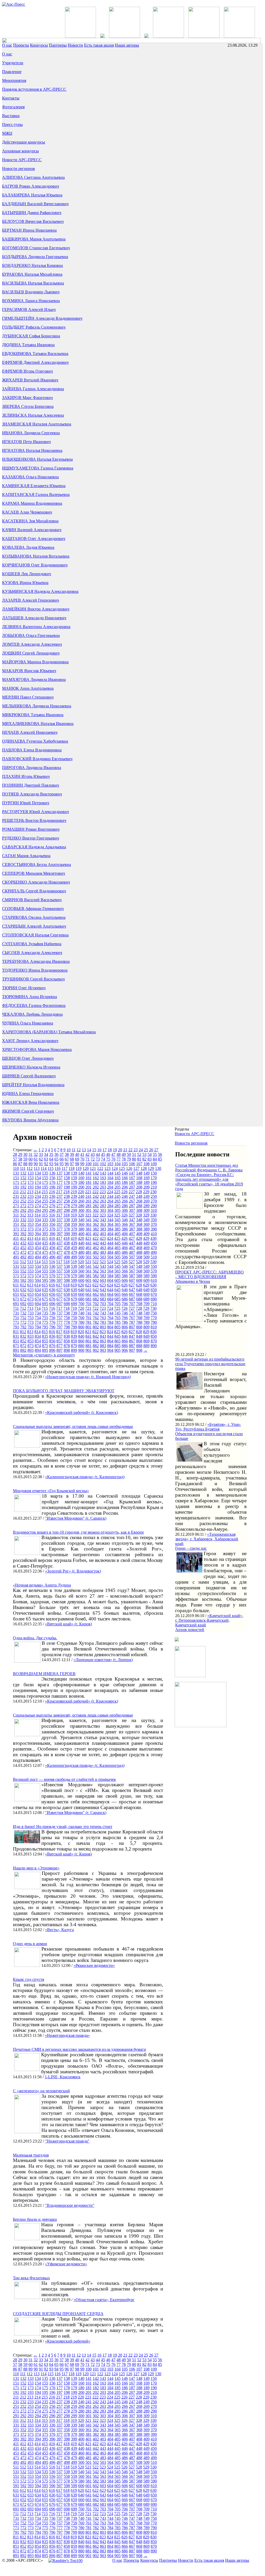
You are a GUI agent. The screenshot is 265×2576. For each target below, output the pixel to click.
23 (136, 1150)
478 (67, 1252)
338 (67, 1220)
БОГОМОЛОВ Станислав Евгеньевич (36, 248)
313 (30, 1215)
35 (51, 1154)
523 (103, 1262)
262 (96, 1201)
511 (16, 1262)
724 (110, 1308)
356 (52, 1224)
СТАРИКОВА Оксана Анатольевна (34, 917)
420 (81, 1238)
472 (23, 1252)
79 (129, 1159)
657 (60, 1294)
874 (38, 1346)
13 (84, 1150)
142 (96, 1173)
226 (124, 1192)
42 (87, 1154)
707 (132, 1304)
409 (146, 1234)
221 (88, 1192)
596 (52, 1280)
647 (132, 1290)
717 (59, 1308)
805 (117, 1327)
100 (89, 1164)
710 (154, 1304)
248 (139, 1196)
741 (89, 1313)
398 (67, 1234)
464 (110, 1248)
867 (132, 1341)
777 (60, 1322)
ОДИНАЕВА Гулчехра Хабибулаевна (35, 741)
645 (117, 1290)
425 (117, 1238)
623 (103, 1285)
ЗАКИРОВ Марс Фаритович (27, 398)
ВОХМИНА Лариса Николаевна (31, 301)
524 (110, 1262)
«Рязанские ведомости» (94, 1965)
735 (45, 1313)
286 (125, 1206)
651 (16, 1294)
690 (154, 1299)
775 (45, 1322)
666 (125, 1294)
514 (38, 1262)
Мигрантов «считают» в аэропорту (44, 1355)
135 (45, 1173)
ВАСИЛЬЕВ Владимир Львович (31, 292)
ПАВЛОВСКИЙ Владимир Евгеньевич (37, 759)
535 (45, 1266)
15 (94, 1150)
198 (67, 1187)
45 (103, 1154)
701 (89, 1304)
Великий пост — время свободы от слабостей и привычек (64, 1779)
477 (60, 1252)
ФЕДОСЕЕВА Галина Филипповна (34, 1005)
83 (150, 1159)
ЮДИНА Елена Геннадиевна (28, 1094)
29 (20, 1154)
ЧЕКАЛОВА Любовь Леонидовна (32, 1014)
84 (155, 1159)
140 (81, 1173)
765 (117, 1318)
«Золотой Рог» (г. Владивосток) (73, 1571)
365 (117, 1224)
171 (16, 1182)
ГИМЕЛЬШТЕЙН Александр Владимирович (42, 318)
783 (103, 1322)
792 (23, 1327)
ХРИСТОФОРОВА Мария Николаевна (37, 1049)
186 (125, 1182)
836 (52, 1336)
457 (60, 1248)
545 (117, 1266)
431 (16, 1243)
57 (15, 1159)
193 (31, 1187)
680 (81, 1299)
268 (139, 1201)
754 (38, 1318)
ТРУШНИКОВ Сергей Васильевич (33, 979)
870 (154, 1341)
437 (60, 1243)
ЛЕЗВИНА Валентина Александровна (36, 627)
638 (67, 1290)
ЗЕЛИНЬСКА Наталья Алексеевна (33, 415)
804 (110, 1327)
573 (31, 1276)
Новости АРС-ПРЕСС (22, 160)
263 (103, 1201)
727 (132, 1308)
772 (23, 1322)
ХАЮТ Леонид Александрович (30, 1041)
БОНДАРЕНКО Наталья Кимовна (32, 265)
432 (23, 1243)
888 (139, 1346)
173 (31, 1182)
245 (117, 1196)
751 (16, 1318)
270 (154, 1201)
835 (45, 1336)
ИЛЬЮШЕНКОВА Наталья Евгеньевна (37, 459)
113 (37, 1168)
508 (139, 1257)
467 (132, 1248)
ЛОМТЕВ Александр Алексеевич (32, 644)
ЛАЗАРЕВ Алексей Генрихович (31, 600)
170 (154, 1178)
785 (117, 1322)
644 (110, 1290)
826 (124, 1332)
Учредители (13, 63)
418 (67, 1238)
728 (139, 1308)
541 (89, 1266)
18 (110, 1150)
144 (110, 1173)
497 (60, 1257)
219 (74, 1192)
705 (117, 1304)
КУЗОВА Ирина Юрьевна (25, 583)
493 (31, 1257)
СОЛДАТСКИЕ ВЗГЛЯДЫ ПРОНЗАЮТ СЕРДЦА (58, 2314)
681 (89, 1299)
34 (46, 1154)
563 (103, 1271)
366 (125, 1224)
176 (52, 1182)
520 (81, 1262)
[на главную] (14, 4)
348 (139, 1220)
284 (110, 1206)
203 (103, 1187)
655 (45, 1294)
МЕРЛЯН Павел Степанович (28, 697)
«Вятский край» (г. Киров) (68, 1624)
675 (45, 1299)
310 (154, 1210)
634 (38, 1290)
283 (103, 1206)
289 (146, 1206)
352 (23, 1224)
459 (74, 1248)
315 (45, 1215)
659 (74, 1294)
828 (139, 1332)
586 (125, 1276)
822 (95, 1332)
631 (16, 1290)
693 (31, 1304)
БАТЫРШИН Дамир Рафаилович (32, 213)
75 (108, 1159)
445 (117, 1243)
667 (132, 1294)
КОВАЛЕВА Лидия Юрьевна (28, 547)
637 (60, 1290)
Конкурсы (39, 45)
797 (60, 1327)
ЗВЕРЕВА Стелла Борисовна (28, 406)
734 (38, 1313)
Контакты (11, 98)
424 (110, 1238)
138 (67, 1173)
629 (146, 1285)
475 (45, 1252)
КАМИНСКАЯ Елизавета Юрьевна (34, 486)
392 (23, 1234)
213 (30, 1192)
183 (103, 1182)
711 (16, 1308)
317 (59, 1215)
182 (96, 1182)
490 (154, 1252)
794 (38, 1327)
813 (30, 1332)
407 (132, 1234)
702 (96, 1304)
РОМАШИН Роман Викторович (31, 829)
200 (81, 1187)
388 (139, 1229)
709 (146, 1304)
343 (103, 1220)
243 (103, 1196)
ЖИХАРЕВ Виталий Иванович (30, 380)
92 (46, 1164)
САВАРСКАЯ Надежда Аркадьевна (34, 847)
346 (125, 1220)
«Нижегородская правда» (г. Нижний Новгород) (88, 1377)
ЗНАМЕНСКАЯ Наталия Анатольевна (37, 424)
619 (74, 1285)
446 (125, 1243)
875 (45, 1346)
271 (16, 1206)
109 (154, 1164)
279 (74, 1206)
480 (81, 1252)
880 (81, 1346)
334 (38, 1220)
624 (110, 1285)
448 (139, 1243)
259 (74, 1201)
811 (16, 1332)
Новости (75, 45)
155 (45, 1178)
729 (146, 1308)
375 (45, 1229)
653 (31, 1294)
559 (74, 1271)
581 (89, 1276)
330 (153, 1215)
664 (110, 1294)
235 (45, 1196)
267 (132, 1201)
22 (130, 1150)
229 (146, 1192)
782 (96, 1322)
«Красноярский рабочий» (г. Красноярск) (82, 1412)
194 (38, 1187)
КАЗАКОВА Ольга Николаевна (30, 477)
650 (154, 1290)
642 (96, 1290)
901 (89, 1350)
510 (154, 1257)
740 (81, 1313)
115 (51, 1168)
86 (15, 1164)
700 (81, 1304)
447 (132, 1243)
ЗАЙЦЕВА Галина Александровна (33, 389)
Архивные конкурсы (20, 151)
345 (117, 1220)
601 (89, 1280)
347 (132, 1220)
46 (108, 1154)
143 (103, 1173)
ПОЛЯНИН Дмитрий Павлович (31, 785)
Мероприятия (14, 80)
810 (154, 1327)
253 (31, 1201)
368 (139, 1224)
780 (81, 1322)
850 (154, 1336)
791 (16, 1327)
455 (45, 1248)
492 (23, 1257)
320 (81, 1215)
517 (59, 1262)
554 (38, 1271)
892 (23, 1350)
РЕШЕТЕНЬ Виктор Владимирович (34, 820)
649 (146, 1290)
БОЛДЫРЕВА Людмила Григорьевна (35, 257)
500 (81, 1257)
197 (60, 1187)
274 (38, 1206)
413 (30, 1238)
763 (103, 1318)
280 (81, 1206)
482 (96, 1252)
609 (146, 1280)
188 (139, 1182)
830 (153, 1332)
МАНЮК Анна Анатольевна (28, 688)
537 (60, 1266)
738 (67, 1313)
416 (52, 1238)
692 (23, 1304)
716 (52, 1308)
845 (117, 1336)
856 (52, 1341)
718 (67, 1308)
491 (16, 1257)
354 (38, 1224)
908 (139, 1350)
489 (146, 1252)
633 (31, 1290)
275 (45, 1206)
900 (81, 1350)
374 (38, 1229)
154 (38, 1178)
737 (60, 1313)
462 (96, 1248)
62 (41, 1159)
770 (154, 1318)
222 (95, 1192)
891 (16, 1350)
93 (51, 1164)
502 (96, 1257)
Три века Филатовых (31, 2278)
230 (153, 1192)
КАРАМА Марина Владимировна (32, 503)
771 (16, 1322)
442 (96, 1243)
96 (67, 1164)
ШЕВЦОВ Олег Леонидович (28, 1058)
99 (82, 1164)
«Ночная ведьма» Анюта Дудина (42, 1585)
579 (74, 1276)
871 (16, 1346)
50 (129, 1154)
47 (113, 1154)
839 (74, 1336)
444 (110, 1243)
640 (81, 1290)
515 (45, 1262)
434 (38, 1243)
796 (52, 1327)
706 (125, 1304)
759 (74, 1318)
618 (67, 1285)
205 (117, 1187)
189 (146, 1182)
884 (110, 1346)
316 (52, 1215)
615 (45, 1285)
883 (103, 1346)
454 (38, 1248)
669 (146, 1294)
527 (132, 1262)
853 (31, 1341)
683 (103, 1299)
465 (117, 1248)
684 (110, 1299)
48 (119, 1154)
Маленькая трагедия (31, 2155)
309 (146, 1210)
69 (77, 1159)
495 (45, 1257)
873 (31, 1346)
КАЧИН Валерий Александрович (32, 530)
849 (146, 1336)
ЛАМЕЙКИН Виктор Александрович (36, 609)
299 (74, 1210)
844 (110, 1336)
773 (31, 1322)
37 (62, 1154)
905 (117, 1350)
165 (117, 1178)
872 (23, 1346)
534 (38, 1266)
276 (52, 1206)
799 (74, 1327)
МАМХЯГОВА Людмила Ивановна (34, 679)
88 (25, 1164)
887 (132, 1346)
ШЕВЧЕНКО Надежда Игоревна (31, 1067)
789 (146, 1322)
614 (38, 1285)
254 (38, 1201)
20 (120, 1150)
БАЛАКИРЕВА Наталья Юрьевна (32, 195)
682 (96, 1299)
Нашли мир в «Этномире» (36, 1868)
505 (117, 1257)
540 (81, 1266)
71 (87, 1159)
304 (110, 1210)
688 (139, 1299)
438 (67, 1243)
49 (124, 1154)
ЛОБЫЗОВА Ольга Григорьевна (31, 635)
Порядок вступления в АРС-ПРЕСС (34, 89)
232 (23, 1196)
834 (38, 1336)
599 (74, 1280)
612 (23, 1285)
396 (52, 1234)
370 (154, 1224)
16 (99, 1150)
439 (74, 1243)
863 (103, 1341)
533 (31, 1266)
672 (23, 1299)
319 (74, 1215)
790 (154, 1322)
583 (103, 1276)
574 (38, 1276)
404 (110, 1234)
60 (31, 1159)
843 (103, 1336)
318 (67, 1215)
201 (89, 1187)
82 (144, 1159)
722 (95, 1308)
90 (36, 1164)
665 (117, 1294)
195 (45, 1187)
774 (38, 1322)
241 (89, 1196)
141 (89, 1173)
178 (67, 1182)
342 (96, 1220)
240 (81, 1196)
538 (67, 1266)
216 (52, 1192)
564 (110, 1271)
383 (103, 1229)
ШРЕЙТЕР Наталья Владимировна (33, 1085)
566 (125, 1271)
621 (88, 1285)
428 (139, 1238)
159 (74, 1178)
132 (23, 1173)
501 (89, 1257)
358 (67, 1224)
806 (125, 1327)
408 (139, 1234)
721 (88, 1308)
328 (139, 1215)
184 (110, 1182)
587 (132, 1276)
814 (38, 1332)
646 (125, 1290)
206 (125, 1187)
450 (154, 1243)
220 (81, 1192)
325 (117, 1215)
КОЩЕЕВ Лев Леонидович (27, 574)
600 (81, 1280)
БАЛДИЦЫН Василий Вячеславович (35, 204)
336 (52, 1220)
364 (110, 1224)
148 (139, 1173)
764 (110, 1318)
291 (16, 1210)
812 (23, 1332)
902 (96, 1350)
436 (52, 1243)
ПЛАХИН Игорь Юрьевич (26, 776)
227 (132, 1192)
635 (45, 1290)
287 (132, 1206)
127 (136, 1168)
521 (88, 1262)
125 (122, 1168)
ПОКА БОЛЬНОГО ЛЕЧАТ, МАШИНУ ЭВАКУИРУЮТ (64, 1391)
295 (45, 1210)
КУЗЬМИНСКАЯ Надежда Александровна (40, 591)
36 (56, 1154)
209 (146, 1187)
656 (52, 1294)
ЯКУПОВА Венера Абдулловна (30, 1120)
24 (141, 1150)
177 (60, 1182)
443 (103, 1243)
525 (117, 1262)
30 (25, 1154)
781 (89, 1322)
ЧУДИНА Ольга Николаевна (28, 1023)
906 (125, 1350)
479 (74, 1252)
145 (117, 1173)
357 (60, 1224)
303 (103, 1210)
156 (52, 1178)
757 (60, 1318)
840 (81, 1336)
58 (20, 1159)
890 (154, 1346)
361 (89, 1224)
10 (69, 1150)
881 (89, 1346)
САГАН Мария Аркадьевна (26, 856)
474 (38, 1252)
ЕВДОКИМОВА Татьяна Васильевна (35, 354)
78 (124, 1159)
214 (38, 1192)
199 (74, 1187)
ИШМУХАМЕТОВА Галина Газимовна (38, 468)
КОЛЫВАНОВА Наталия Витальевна (36, 556)
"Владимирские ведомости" (70, 2205)
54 (150, 1154)
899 (74, 1350)
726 (124, 1308)
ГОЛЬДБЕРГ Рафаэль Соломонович (34, 327)
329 (146, 1215)
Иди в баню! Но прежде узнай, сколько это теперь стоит (63, 1827)
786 (125, 1322)
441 (89, 1243)
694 (38, 1304)
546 (125, 1266)
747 (132, 1313)
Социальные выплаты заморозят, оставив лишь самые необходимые (73, 1426)
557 (60, 1271)
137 (60, 1173)
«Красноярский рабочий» (68, 2341)
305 (117, 1210)
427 (132, 1238)
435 (45, 1243)
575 (45, 1276)
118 (72, 1168)
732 (23, 1313)
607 (132, 1280)
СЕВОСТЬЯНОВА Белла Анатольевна (36, 864)
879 (74, 1346)
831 (16, 1336)
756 (52, 1318)
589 (146, 1276)
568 (139, 1271)
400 (81, 1234)
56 (160, 1154)
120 (86, 1168)
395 (45, 1234)
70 (82, 1159)
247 (132, 1196)
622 (95, 1285)
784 (110, 1322)
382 (96, 1229)
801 (89, 1327)
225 (117, 1192)
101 (96, 1164)
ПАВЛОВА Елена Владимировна (32, 750)
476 (52, 1252)
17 (105, 1150)
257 (60, 1201)
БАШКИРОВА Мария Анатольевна (34, 239)
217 (59, 1192)
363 (103, 1224)
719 (74, 1308)
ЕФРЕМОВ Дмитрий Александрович (35, 362)
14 (89, 1150)
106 (132, 1164)
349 (146, 1220)
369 (146, 1224)
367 (132, 1224)
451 (16, 1248)
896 (52, 1350)
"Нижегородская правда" (67, 2141)
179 (74, 1182)
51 (134, 1154)
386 (125, 1229)
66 (62, 1159)
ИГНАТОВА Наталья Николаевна (32, 450)
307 (132, 1210)
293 (31, 1210)
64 (51, 1159)
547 (132, 1266)
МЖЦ (7, 133)
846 (125, 1336)
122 (100, 1168)
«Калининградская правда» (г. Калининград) (85, 1477)
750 (154, 1313)
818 (67, 1332)
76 (113, 1159)
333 (31, 1220)
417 (59, 1238)
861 (89, 1341)
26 (151, 1150)
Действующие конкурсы (24, 142)
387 (132, 1229)
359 (74, 1224)
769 (146, 1318)
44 (98, 1154)
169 (146, 1178)
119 (79, 1168)
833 (31, 1336)
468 (139, 1248)
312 (23, 1215)
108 (146, 1164)
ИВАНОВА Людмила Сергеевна (31, 433)
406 (125, 1234)
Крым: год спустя (28, 1979)
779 (74, 1322)
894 (38, 1350)
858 (67, 1341)
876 (52, 1346)
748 (139, 1313)
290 (154, 1206)
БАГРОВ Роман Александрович (31, 186)
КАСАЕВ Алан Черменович (27, 512)
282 (96, 1206)
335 (45, 1220)
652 (23, 1294)
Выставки (11, 116)
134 (38, 1173)
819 (74, 1332)
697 (60, 1304)
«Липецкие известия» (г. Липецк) (103, 1660)
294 (38, 1210)
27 (156, 1150)
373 (31, 1229)
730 (153, 1308)
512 (23, 1262)
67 (67, 1159)
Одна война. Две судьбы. (35, 1638)
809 (146, 1327)
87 (20, 1164)
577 (60, 1276)
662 (96, 1294)
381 (89, 1229)
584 (110, 1276)
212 (23, 1192)
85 (160, 1159)
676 (52, 1299)
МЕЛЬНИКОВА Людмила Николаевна (37, 706)
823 (103, 1332)
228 (139, 1192)
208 (139, 1187)
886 (125, 1346)
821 (88, 1332)
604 (110, 1280)
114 (44, 1168)
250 (154, 1196)
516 (52, 1262)
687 (132, 1299)
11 (74, 1150)
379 (74, 1229)
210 (154, 1187)
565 (117, 1271)
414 (38, 1238)
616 (52, 1285)
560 (81, 1271)
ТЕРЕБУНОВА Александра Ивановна (36, 961)
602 (96, 1280)
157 (60, 1178)
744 (110, 1313)
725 (117, 1308)
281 (89, 1206)
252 (23, 1201)
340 (81, 1220)
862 (96, 1341)
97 (72, 1164)
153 (31, 1178)
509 (146, 1257)
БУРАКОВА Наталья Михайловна (32, 274)
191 (16, 1187)
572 (23, 1276)
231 (16, 1196)
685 (117, 1299)
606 (125, 1280)
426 (124, 1238)
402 (96, 1234)
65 (56, 1159)
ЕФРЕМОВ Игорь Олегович (27, 371)
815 (45, 1332)
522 (95, 1262)
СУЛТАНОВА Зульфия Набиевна (32, 944)
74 (103, 1159)
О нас (7, 45)
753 (31, 1318)
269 (146, 1201)
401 (89, 1234)
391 (16, 1234)
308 (139, 1210)
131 (16, 1173)
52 (139, 1154)
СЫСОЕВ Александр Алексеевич (32, 953)
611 (16, 1285)
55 (155, 1154)
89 (31, 1164)
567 (132, 1271)
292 (23, 1210)
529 (146, 1262)
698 (67, 1304)
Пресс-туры (12, 124)
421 (88, 1238)
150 (154, 1173)
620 (81, 1285)
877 (60, 1346)
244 (110, 1196)
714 (38, 1308)
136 (52, 1173)
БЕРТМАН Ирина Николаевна (29, 230)
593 (31, 1280)
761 (89, 1318)
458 (67, 1248)
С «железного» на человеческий (41, 2091)
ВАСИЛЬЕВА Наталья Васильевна (33, 283)
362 (96, 1224)
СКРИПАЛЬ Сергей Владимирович (34, 891)
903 (103, 1350)
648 (139, 1290)
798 (67, 1327)
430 (153, 1238)
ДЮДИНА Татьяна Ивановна (28, 345)
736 (52, 1313)
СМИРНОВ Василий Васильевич (32, 900)
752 (23, 1318)
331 (16, 1220)
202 (96, 1187)
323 (103, 1215)
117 (65, 1168)
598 (67, 1280)
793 (31, 1327)
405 (117, 1234)
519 (74, 1262)
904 (110, 1350)
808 (139, 1327)
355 (45, 1224)
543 (103, 1266)
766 (125, 1318)
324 (110, 1215)
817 (59, 1332)
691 (16, 1304)
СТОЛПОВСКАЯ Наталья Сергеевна (35, 935)
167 (132, 1178)
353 (31, 1224)
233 (31, 1196)
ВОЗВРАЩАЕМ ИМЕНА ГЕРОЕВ (44, 1674)
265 (117, 1201)
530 (153, 1262)
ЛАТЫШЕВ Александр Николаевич (34, 618)
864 (110, 1341)
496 (52, 1257)
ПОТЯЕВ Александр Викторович (32, 794)
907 (132, 1350)
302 (96, 1210)
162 (96, 1178)
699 (74, 1304)
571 (16, 1276)
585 (117, 1276)
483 (103, 1252)
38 (67, 1154)
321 (88, 1215)
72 (93, 1159)
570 (154, 1271)
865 (117, 1341)
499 (74, 1257)
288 (139, 1206)
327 (132, 1215)
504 (110, 1257)
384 (110, 1229)
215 (45, 1192)
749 (146, 1313)
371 (16, 1229)
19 (115, 1150)
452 (23, 1248)
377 (60, 1229)
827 (132, 1332)
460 (81, 1248)
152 (23, 1178)
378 (67, 1229)
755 (45, 1318)
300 (81, 1210)
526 (124, 1262)
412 (23, 1238)
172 (23, 1182)
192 (23, 1187)
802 (96, 1327)
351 (16, 1224)
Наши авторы (127, 45)
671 (16, 1299)
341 (89, 1220)
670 (154, 1294)
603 (103, 1280)
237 (60, 1196)
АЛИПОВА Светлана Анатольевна (33, 177)
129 (151, 1168)
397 (60, 1234)
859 (74, 1341)
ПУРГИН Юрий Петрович (26, 803)
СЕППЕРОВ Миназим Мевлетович (34, 873)
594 (38, 1280)
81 (139, 1159)
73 (98, 1159)
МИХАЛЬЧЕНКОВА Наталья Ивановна (38, 724)
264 (110, 1201)
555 (45, 1271)
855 (45, 1341)
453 (31, 1248)
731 (16, 1313)
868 (139, 1341)
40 (77, 1154)
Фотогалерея (13, 107)
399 (74, 1234)
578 (67, 1276)
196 (52, 1187)
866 (125, 1341)
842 (96, 1336)
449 (146, 1243)
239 (74, 1196)
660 (81, 1294)
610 (154, 1280)
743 (103, 1313)
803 (103, 1327)
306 (125, 1210)
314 (38, 1215)
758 (67, 1318)
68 (72, 1159)
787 (132, 1322)
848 (139, 1336)
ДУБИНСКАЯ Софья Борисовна (31, 336)
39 (72, 1154)
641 (89, 1290)
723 (103, 1308)
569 (146, 1271)
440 (81, 1243)
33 (41, 1154)
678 (67, 1299)
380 (81, 1229)
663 (103, 1294)
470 (154, 1248)
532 (23, 1266)
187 (132, 1182)
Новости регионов (19, 169)
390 (154, 1229)
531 (16, 1266)
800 (81, 1327)
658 (67, 1294)
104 (117, 1164)
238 (67, 1196)
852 (23, 1341)
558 (67, 1271)
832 (23, 1336)
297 (60, 1210)
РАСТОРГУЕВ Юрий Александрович (35, 812)
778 (67, 1322)
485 (117, 1252)
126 (129, 1168)
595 (45, 1280)
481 (89, 1252)
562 (96, 1271)
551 (16, 1271)
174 (38, 1182)
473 (31, 1252)
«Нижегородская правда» (67, 2035)
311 (16, 1215)
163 (103, 1178)
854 (38, 1341)
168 (139, 1178)
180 (81, 1182)
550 (154, 1266)
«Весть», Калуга (59, 1930)
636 (52, 1290)
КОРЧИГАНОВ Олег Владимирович (35, 565)
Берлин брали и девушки (35, 2219)
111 (23, 1168)
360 (81, 1224)
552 (23, 1271)
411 (16, 1238)
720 (81, 1308)
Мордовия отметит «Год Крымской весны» (51, 1491)
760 (81, 1318)
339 (74, 1220)
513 (30, 1262)
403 (103, 1234)
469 (146, 1248)
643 (103, 1290)
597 (60, 1280)
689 (146, 1299)
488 (139, 1252)
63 (46, 1159)
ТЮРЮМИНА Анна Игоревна (30, 997)
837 (60, 1336)
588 (139, 1276)
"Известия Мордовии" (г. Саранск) (76, 1518)
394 (38, 1234)
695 (45, 1304)
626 (124, 1285)
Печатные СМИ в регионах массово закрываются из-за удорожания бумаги (79, 2049)
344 (110, 1220)
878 (67, 1346)
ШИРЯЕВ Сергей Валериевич (29, 1076)
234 (38, 1196)
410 (154, 1234)
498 (67, 1257)
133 (31, 1173)
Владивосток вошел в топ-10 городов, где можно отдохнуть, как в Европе (78, 1532)
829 (146, 1332)
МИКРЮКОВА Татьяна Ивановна (33, 715)
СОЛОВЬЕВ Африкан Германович (33, 909)
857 (60, 1341)
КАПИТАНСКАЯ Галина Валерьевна (36, 494)
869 (146, 1341)
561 (89, 1271)
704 (110, 1304)
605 (117, 1280)
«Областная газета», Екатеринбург (104, 2300)
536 (52, 1266)
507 (132, 1257)
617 (59, 1285)
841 (89, 1336)
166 (125, 1178)
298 (67, 1210)
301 (89, 1210)
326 (124, 1215)
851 (16, 1341)
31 (31, 1154)
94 (56, 1164)
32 (36, 1154)
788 (139, 1322)
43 (93, 1154)
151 (16, 1178)
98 (77, 1164)
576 (52, 1276)
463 (103, 1248)
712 (23, 1308)
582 (96, 1276)
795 (45, 1327)
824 (110, 1332)
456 (52, 1248)
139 (74, 1173)
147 (132, 1173)
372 (23, 1229)
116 (58, 1168)
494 (38, 1257)
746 (125, 1313)
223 (103, 1192)
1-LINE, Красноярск (63, 2077)
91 (41, 1164)
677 (60, 1299)
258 (67, 1201)
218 (67, 1192)
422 (95, 1238)
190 (154, 1182)
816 (52, 1332)
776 (52, 1322)
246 (125, 1196)
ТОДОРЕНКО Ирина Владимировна (35, 970)
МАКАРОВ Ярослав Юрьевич (29, 671)
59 (25, 1159)
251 (16, 1201)
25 (146, 1150)
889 (146, 1346)
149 (146, 1173)
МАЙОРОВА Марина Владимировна (35, 662)
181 (89, 1182)
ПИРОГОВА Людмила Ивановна (32, 768)
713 (30, 1308)
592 (23, 1280)
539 (74, 1266)
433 (31, 1243)
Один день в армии (30, 1944)
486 (125, 1252)
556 (52, 1271)
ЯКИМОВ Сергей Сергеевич (28, 1111)
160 (81, 1178)
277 (60, 1206)
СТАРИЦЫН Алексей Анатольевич (34, 926)
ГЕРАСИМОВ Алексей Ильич (29, 309)
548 (139, 1266)
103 (110, 1164)
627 (132, 1285)
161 (89, 1178)
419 (74, 1238)
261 (89, 1201)
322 (95, 1215)
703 (103, 1304)
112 (30, 1168)
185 (117, 1182)
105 (125, 1164)
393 (31, 1234)
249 (146, 1196)
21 (125, 1150)
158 (67, 1178)
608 (139, 1280)
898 (67, 1350)
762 (96, 1318)
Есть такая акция (99, 45)
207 (132, 1187)
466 (125, 1248)
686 (125, 1299)
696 (52, 1304)
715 (45, 1308)
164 (110, 1178)
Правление (12, 72)
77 (119, 1159)
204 (110, 1187)
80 (134, 1159)
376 (52, 1229)
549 (146, 1266)
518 (67, 1262)
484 (110, 1252)
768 (139, 1318)
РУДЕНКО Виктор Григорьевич (31, 838)
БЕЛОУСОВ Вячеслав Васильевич (33, 221)
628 (139, 1285)
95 (62, 1164)
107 (139, 1164)
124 (115, 1168)
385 (117, 1229)
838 (67, 1336)
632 (23, 1290)
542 (96, 1266)
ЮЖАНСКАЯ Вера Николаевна (31, 1102)
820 (81, 1332)
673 (31, 1299)
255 (45, 1201)
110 (16, 1168)
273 (31, 1206)
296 (52, 1210)
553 (31, 1271)
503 (103, 1257)
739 (74, 1313)
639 (74, 1290)
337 (60, 1220)
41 (82, 1154)
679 (74, 1299)
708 (139, 1304)
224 (110, 1192)
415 (45, 1238)
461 (89, 1248)
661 (89, 1294)
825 (117, 1332)
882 (96, 1346)
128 (144, 1168)
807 (132, 1327)
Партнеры (58, 45)
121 (93, 1168)
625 (117, 1285)
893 (31, 1350)
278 (67, 1206)
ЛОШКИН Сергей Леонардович (31, 653)
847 (132, 1336)
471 (16, 1252)
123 (107, 1168)
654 (38, 1294)
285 (117, 1206)
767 (132, 1318)
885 (117, 1346)
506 (125, 1257)
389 (146, 1229)
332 (23, 1220)
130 (158, 1168)
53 (144, 1154)
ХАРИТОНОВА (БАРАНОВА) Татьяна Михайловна (49, 1032)
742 (96, 1313)
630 (153, 1285)
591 (16, 1280)
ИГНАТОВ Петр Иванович (26, 442)
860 (81, 1341)
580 (81, 1276)
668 (139, 1294)
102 (103, 1164)
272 (23, 1206)
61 (36, 1159)
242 (96, 1196)
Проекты (21, 45)
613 (30, 1285)
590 (154, 1276)
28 (15, 1154)
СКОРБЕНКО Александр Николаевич (36, 882)
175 (45, 1182)
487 (132, 1252)
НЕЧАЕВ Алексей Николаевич (30, 732)
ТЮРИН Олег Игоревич (24, 988)
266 (125, 1201)
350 (154, 1220)
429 (146, 1238)
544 (110, 1266)
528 (139, 1262)
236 (52, 1196)
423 (103, 1238)
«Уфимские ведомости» (66, 2264)
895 (45, 1350)
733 (31, 1313)
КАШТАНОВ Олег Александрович (34, 539)
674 (38, 1299)
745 (117, 1313)
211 (16, 1192)
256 (52, 1201)
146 (125, 1173)
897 (60, 1350)
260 (81, 1201)
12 (79, 1150)
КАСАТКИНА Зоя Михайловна (30, 521)
